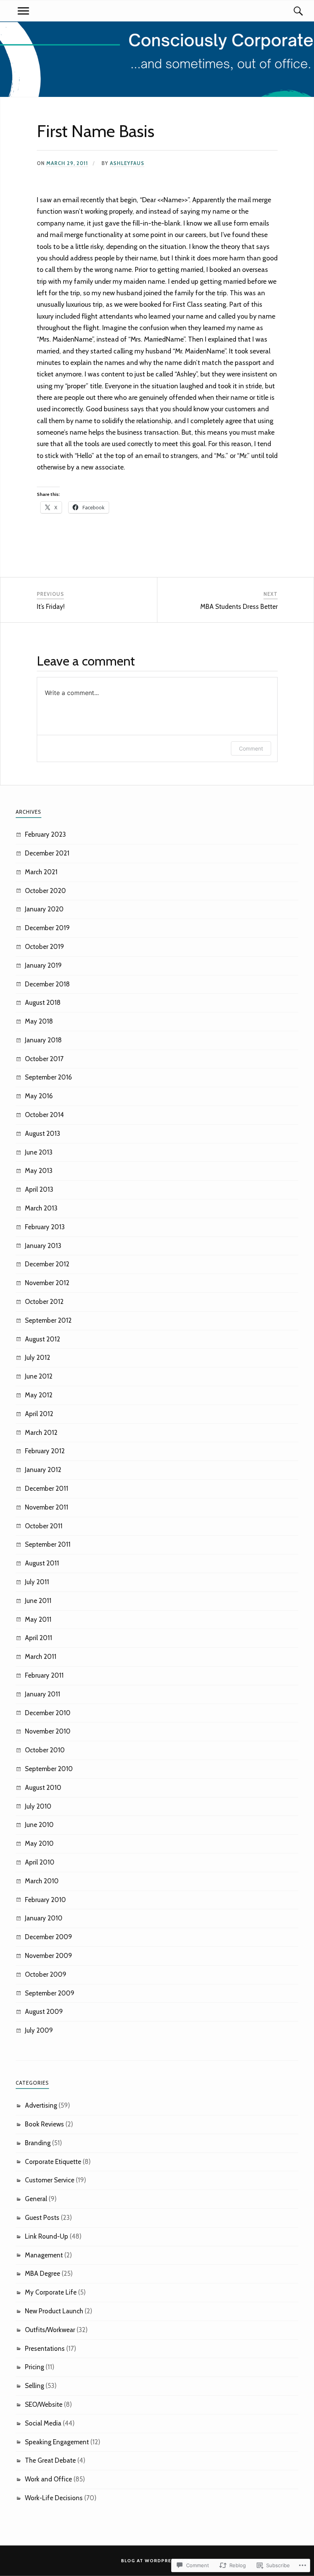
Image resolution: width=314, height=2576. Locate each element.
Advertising (41, 2105)
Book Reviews (44, 2124)
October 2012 (44, 1302)
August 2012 (43, 1339)
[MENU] (23, 11)
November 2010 (48, 1731)
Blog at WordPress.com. (157, 2560)
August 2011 (42, 1563)
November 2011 (47, 1507)
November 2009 (48, 1956)
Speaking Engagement (57, 2442)
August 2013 (43, 1133)
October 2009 (46, 1974)
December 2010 (48, 1713)
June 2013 (39, 1152)
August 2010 (43, 1788)
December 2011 (47, 1488)
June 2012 (39, 1376)
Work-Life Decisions (54, 2498)
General (36, 2199)
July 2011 (37, 1582)
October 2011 (44, 1526)
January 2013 (43, 1246)
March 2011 (41, 1657)
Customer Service (50, 2180)
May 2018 (39, 1021)
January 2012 (43, 1470)
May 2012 (39, 1395)
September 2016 (48, 1077)
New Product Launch (54, 2311)
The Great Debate (50, 2460)
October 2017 (44, 1059)
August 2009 (44, 2012)
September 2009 (50, 1993)
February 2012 (45, 1451)
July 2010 (38, 1806)
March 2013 (41, 1208)
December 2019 (47, 928)
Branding (38, 2143)
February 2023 (45, 834)
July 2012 (38, 1358)
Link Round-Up (47, 2236)
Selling (34, 2386)
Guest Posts (42, 2218)
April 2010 (40, 1862)
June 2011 (38, 1601)
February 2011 (44, 1675)
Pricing (34, 2367)
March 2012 (41, 1433)
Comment (251, 748)
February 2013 (45, 1227)
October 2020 (45, 891)
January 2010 (44, 1918)
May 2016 (39, 1096)
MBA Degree (43, 2273)
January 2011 (43, 1694)
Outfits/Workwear (50, 2330)
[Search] (291, 11)
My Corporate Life (51, 2292)
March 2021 (41, 872)
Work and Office (48, 2479)
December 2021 (47, 853)
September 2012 (48, 1320)
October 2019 (44, 947)
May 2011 (38, 1619)
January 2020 (44, 909)
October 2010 (45, 1750)
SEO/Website (44, 2404)
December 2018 (47, 984)
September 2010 (49, 1769)
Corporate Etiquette (53, 2162)
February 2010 (45, 1900)
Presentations (45, 2349)
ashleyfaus (127, 163)
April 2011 (38, 1638)
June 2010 (39, 1825)
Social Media (43, 2423)
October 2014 (44, 1115)
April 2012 (39, 1414)
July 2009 (39, 2030)
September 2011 (48, 1544)
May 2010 (39, 1843)
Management (44, 2255)
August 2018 (43, 1003)
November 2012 (47, 1283)
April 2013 (39, 1189)
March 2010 (42, 1881)
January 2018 (43, 1040)
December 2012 (47, 1264)
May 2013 (39, 1171)
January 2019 (43, 965)
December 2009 (48, 1937)
